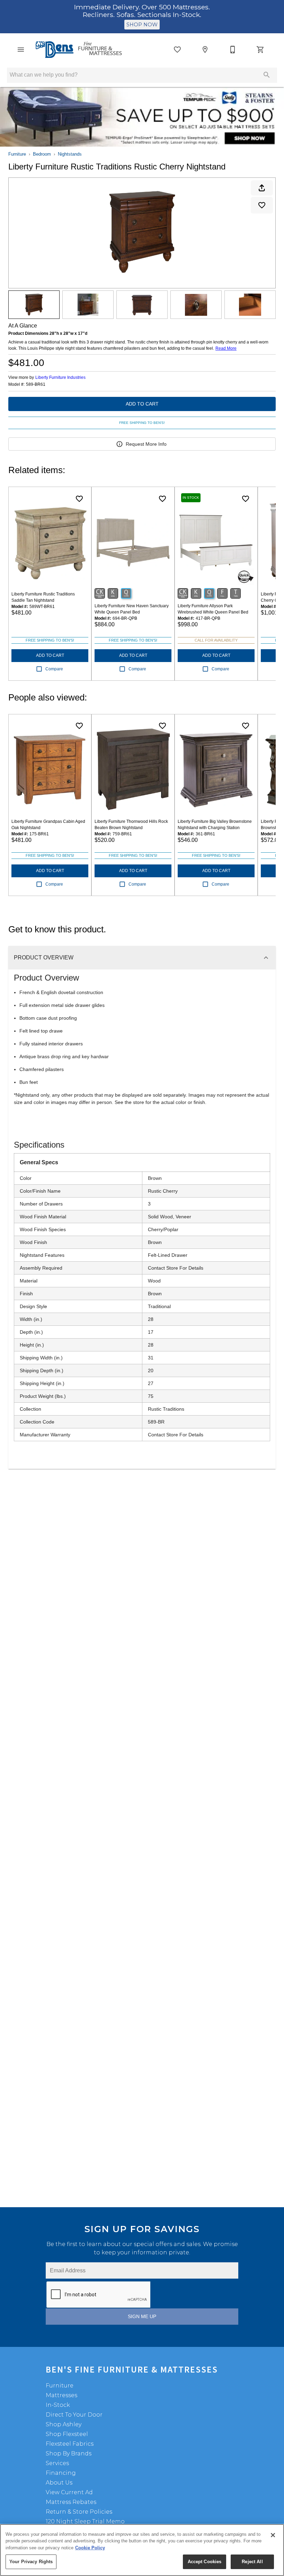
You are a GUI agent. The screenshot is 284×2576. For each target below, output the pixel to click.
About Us (59, 2483)
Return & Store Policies (79, 2512)
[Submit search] (267, 75)
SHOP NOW (142, 25)
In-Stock (58, 2405)
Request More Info (146, 444)
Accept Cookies (205, 2562)
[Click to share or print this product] (262, 188)
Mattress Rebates (71, 2502)
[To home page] (79, 50)
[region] (142, 2550)
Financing (61, 2473)
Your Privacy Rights (31, 2562)
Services (57, 2463)
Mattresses (61, 2395)
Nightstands (70, 154)
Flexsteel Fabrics (70, 2444)
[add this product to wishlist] (262, 205)
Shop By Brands (69, 2453)
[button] (21, 50)
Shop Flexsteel (67, 2434)
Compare (54, 669)
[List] (177, 50)
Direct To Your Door (74, 2415)
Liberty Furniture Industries (60, 377)
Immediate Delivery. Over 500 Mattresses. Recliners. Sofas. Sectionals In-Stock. (142, 11)
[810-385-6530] (233, 50)
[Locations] (205, 50)
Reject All (252, 2562)
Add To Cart (142, 404)
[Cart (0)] (260, 50)
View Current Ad (69, 2492)
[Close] (273, 2535)
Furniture (17, 154)
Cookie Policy (90, 2548)
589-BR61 (36, 385)
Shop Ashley (64, 2424)
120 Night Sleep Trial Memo (85, 2521)
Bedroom (42, 154)
